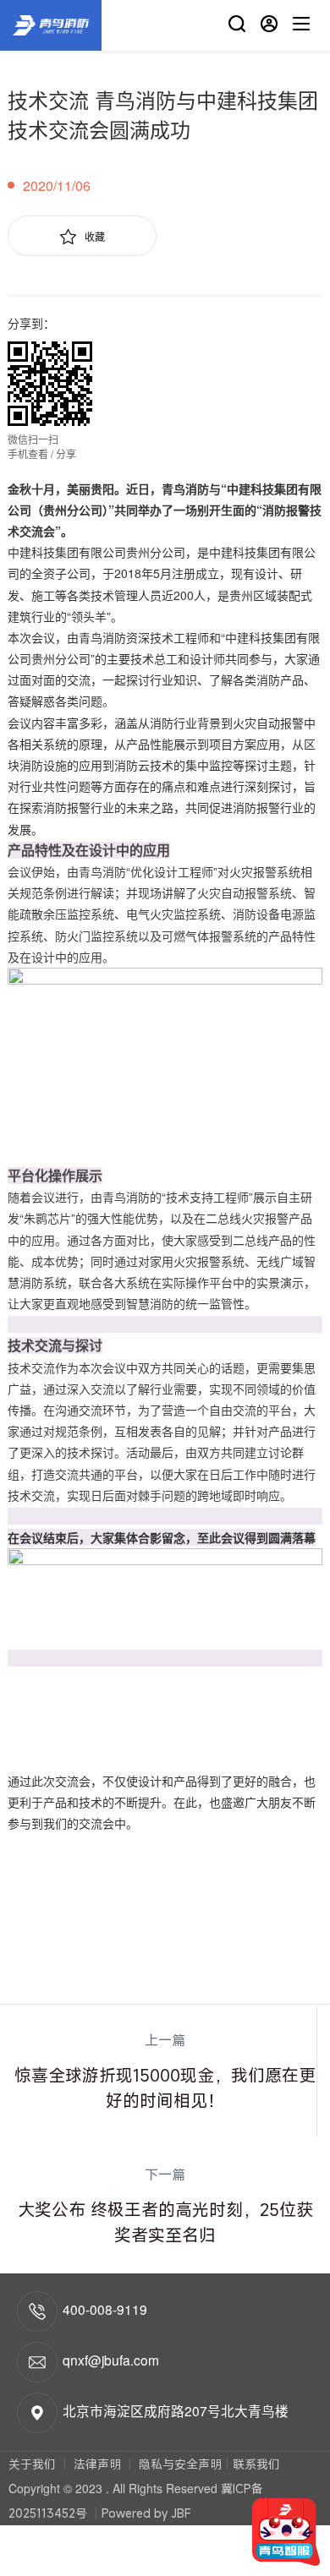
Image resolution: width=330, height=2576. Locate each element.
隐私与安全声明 (179, 2464)
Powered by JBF (146, 2513)
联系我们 (256, 2464)
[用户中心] (269, 26)
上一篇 (165, 2071)
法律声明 (97, 2464)
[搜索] (237, 26)
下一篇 (165, 2206)
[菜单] (301, 26)
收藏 (95, 236)
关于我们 (34, 2464)
